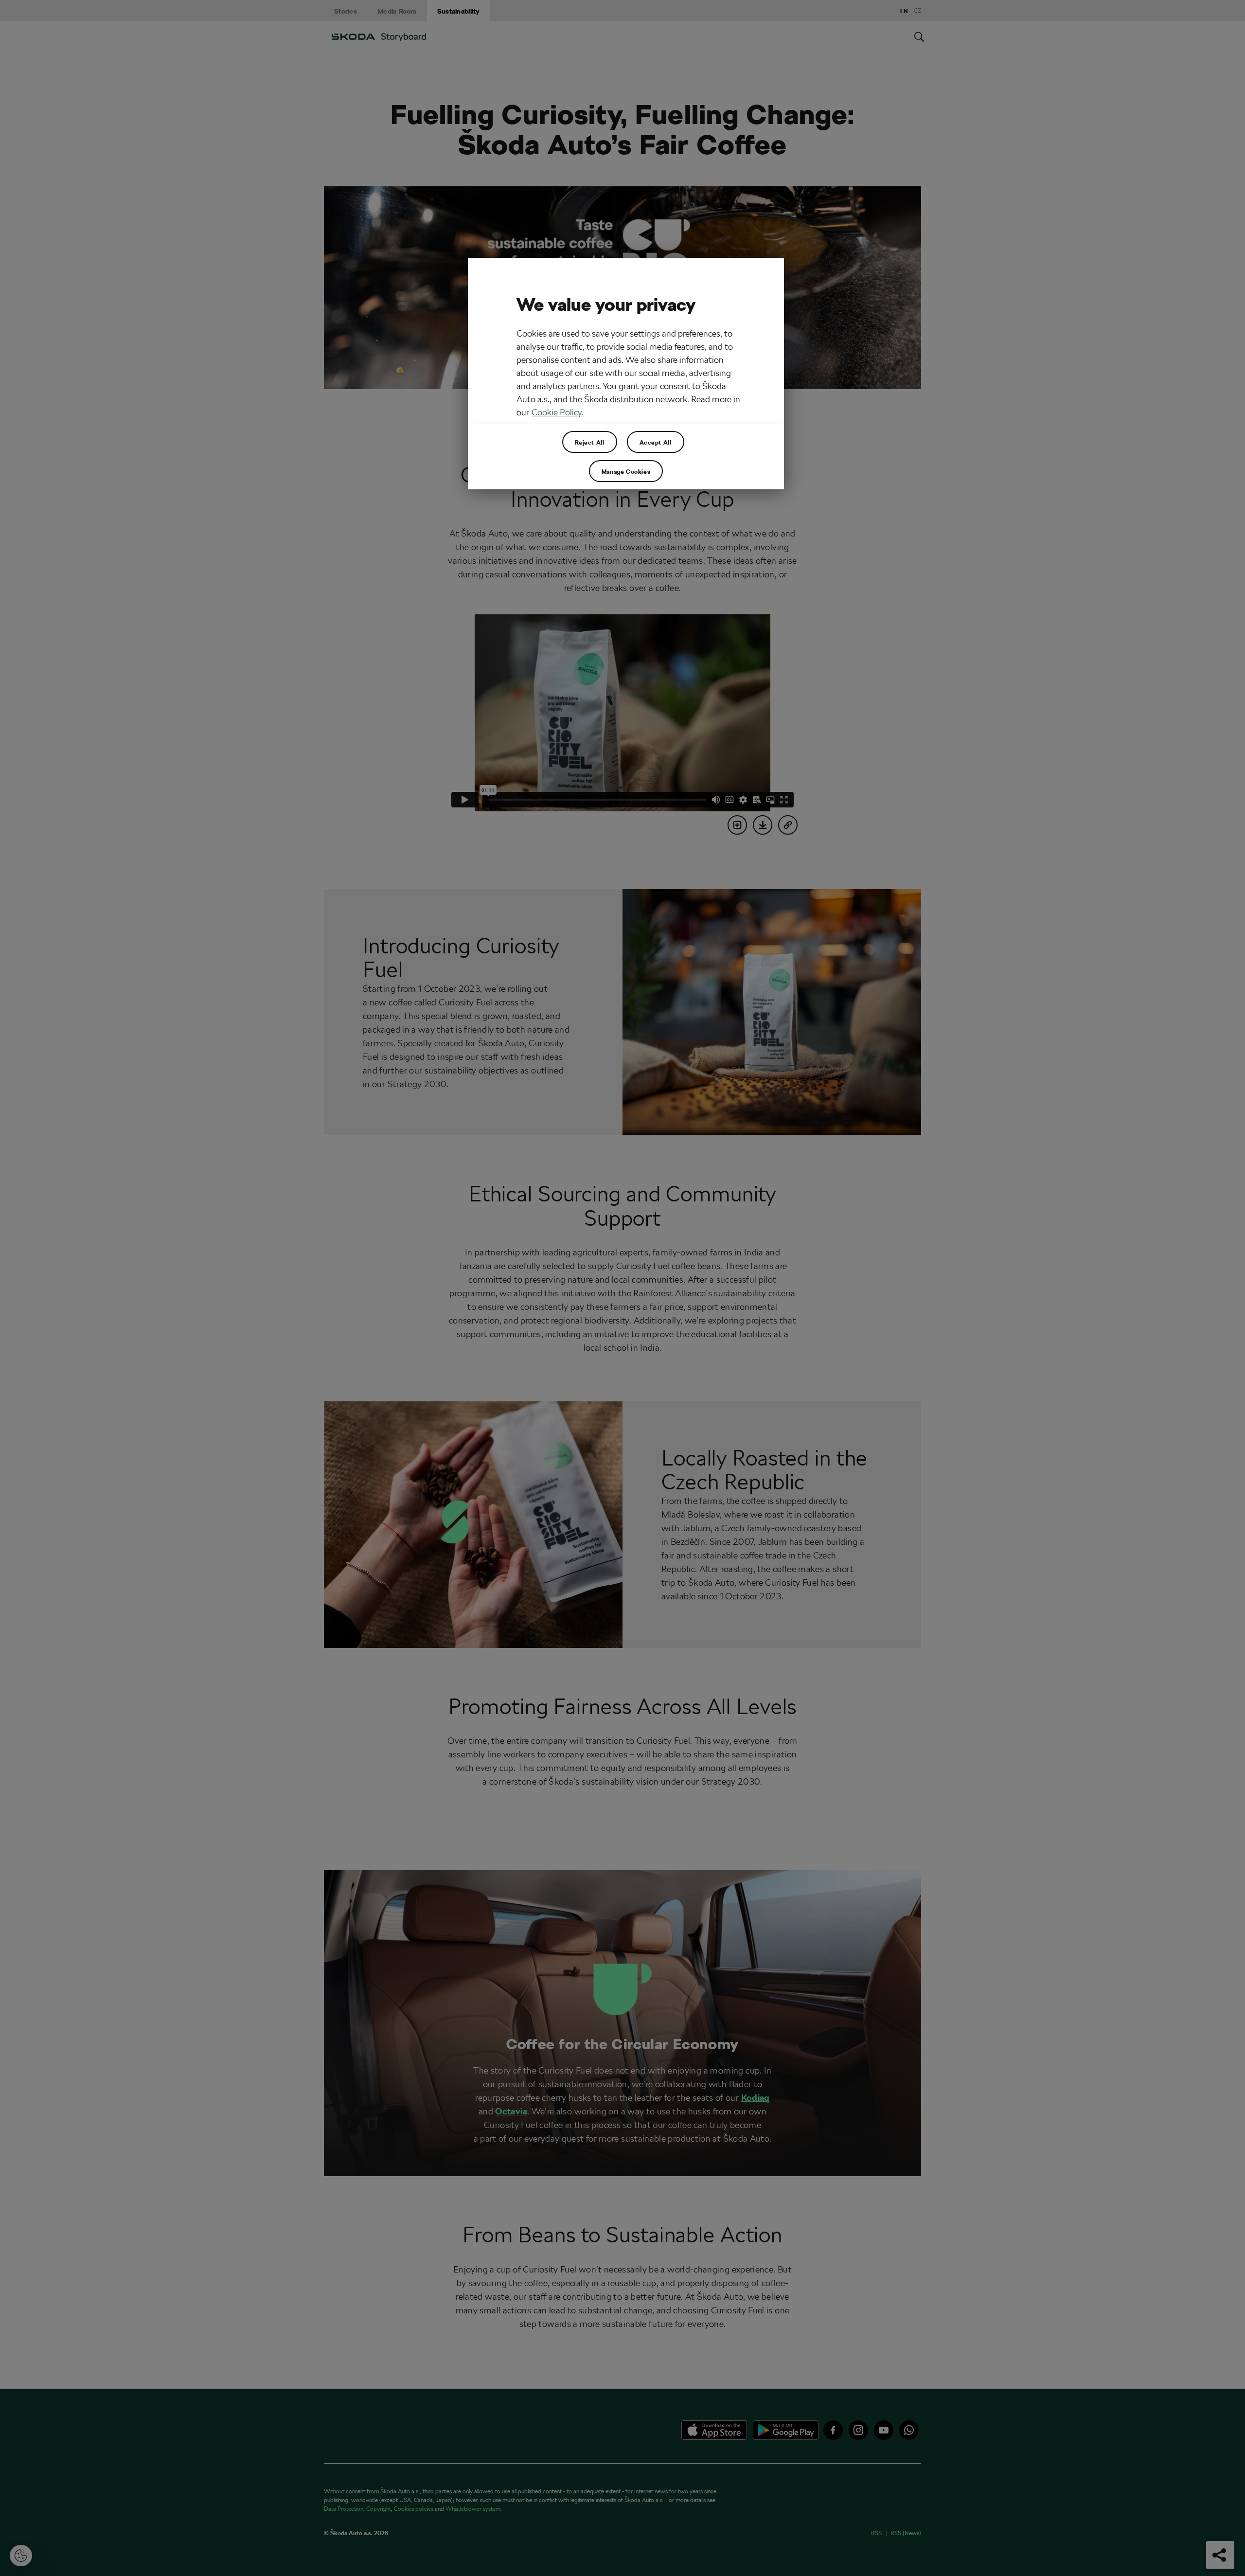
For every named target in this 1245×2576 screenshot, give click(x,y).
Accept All (656, 442)
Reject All (590, 442)
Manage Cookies (626, 471)
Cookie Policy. (558, 412)
